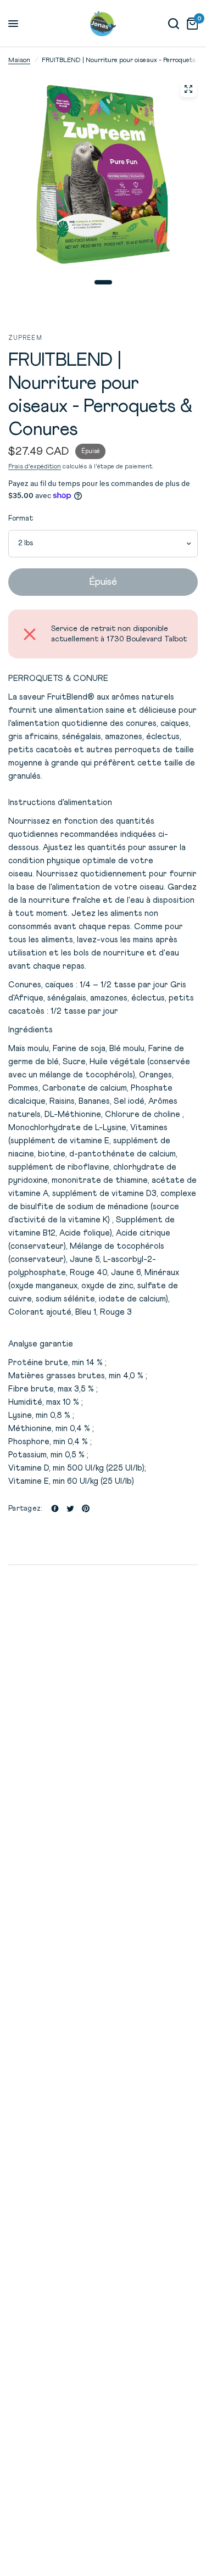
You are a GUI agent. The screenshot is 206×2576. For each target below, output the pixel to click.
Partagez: (25, 1509)
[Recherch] (174, 24)
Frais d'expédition (35, 467)
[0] (190, 24)
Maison (19, 60)
